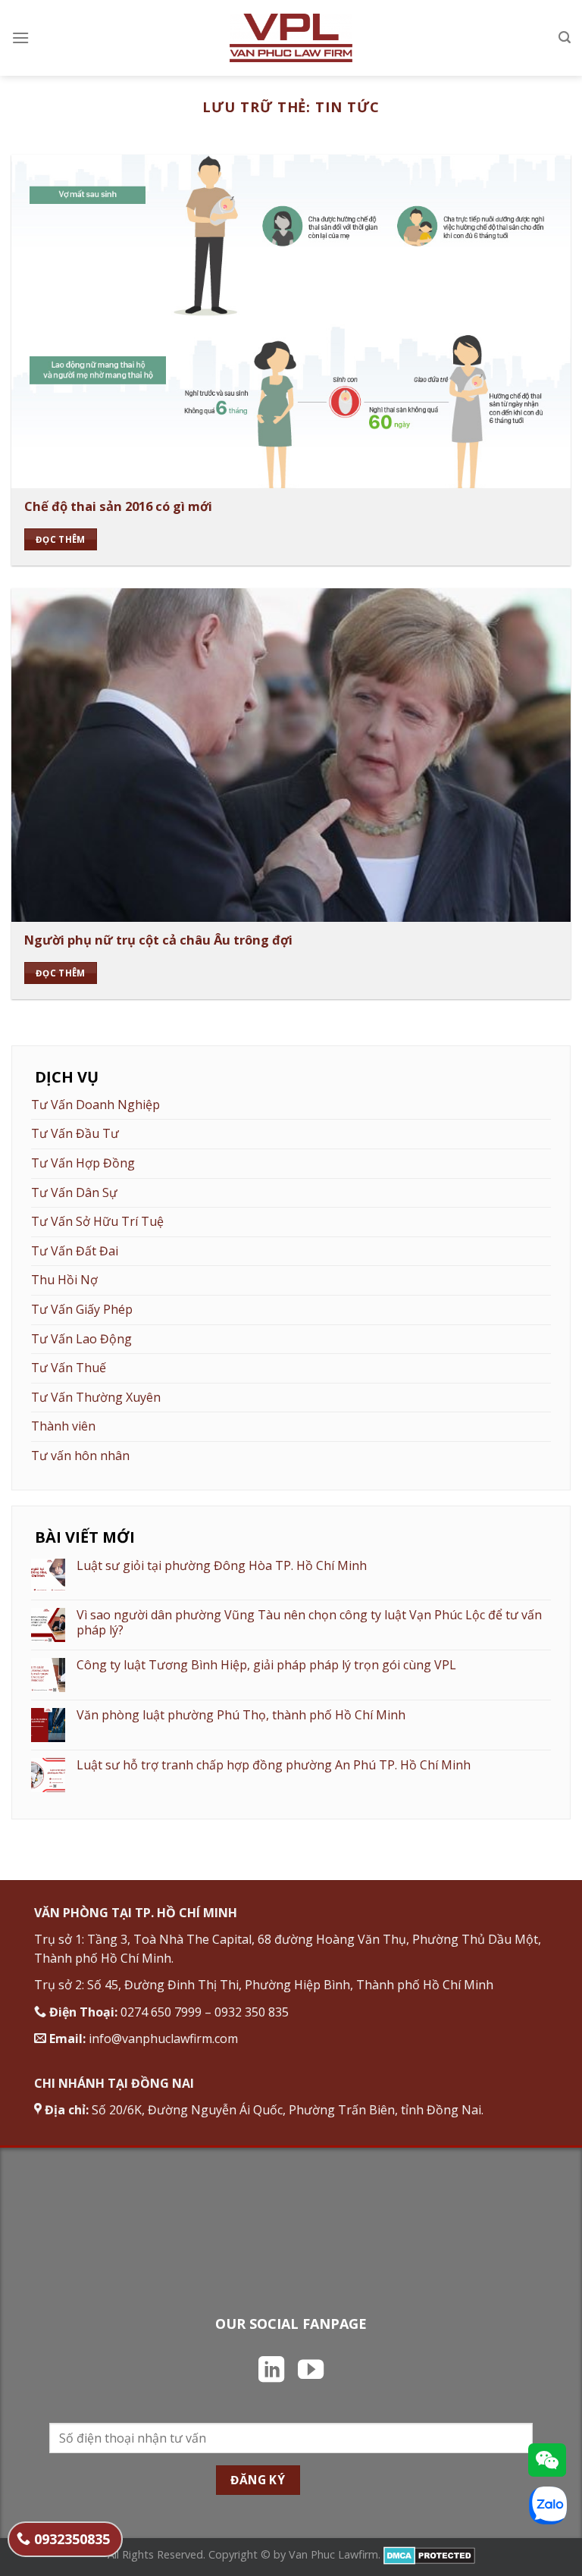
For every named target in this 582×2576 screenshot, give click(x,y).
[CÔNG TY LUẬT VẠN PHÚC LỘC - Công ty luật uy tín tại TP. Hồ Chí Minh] (291, 38)
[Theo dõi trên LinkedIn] (271, 2371)
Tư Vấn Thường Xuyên (96, 1397)
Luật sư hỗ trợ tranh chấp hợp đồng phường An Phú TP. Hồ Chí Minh (274, 1765)
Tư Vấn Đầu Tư (75, 1133)
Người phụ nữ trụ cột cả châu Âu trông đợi (158, 940)
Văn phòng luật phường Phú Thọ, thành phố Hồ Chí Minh (241, 1715)
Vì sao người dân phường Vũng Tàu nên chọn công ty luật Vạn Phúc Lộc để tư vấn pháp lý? (309, 1622)
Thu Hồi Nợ (64, 1280)
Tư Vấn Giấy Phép (82, 1309)
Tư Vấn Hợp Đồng (83, 1163)
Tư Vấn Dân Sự (74, 1192)
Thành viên (63, 1426)
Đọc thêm (61, 539)
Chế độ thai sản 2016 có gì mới (118, 506)
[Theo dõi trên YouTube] (311, 2371)
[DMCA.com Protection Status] (429, 2554)
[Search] (565, 38)
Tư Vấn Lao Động (81, 1339)
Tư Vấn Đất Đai (75, 1251)
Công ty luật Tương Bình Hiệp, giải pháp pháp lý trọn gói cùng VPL (266, 1665)
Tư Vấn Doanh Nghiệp (95, 1105)
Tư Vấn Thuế (69, 1368)
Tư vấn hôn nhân (80, 1456)
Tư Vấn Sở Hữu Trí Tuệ (97, 1221)
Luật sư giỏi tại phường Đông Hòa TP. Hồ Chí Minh (222, 1566)
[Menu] (20, 38)
